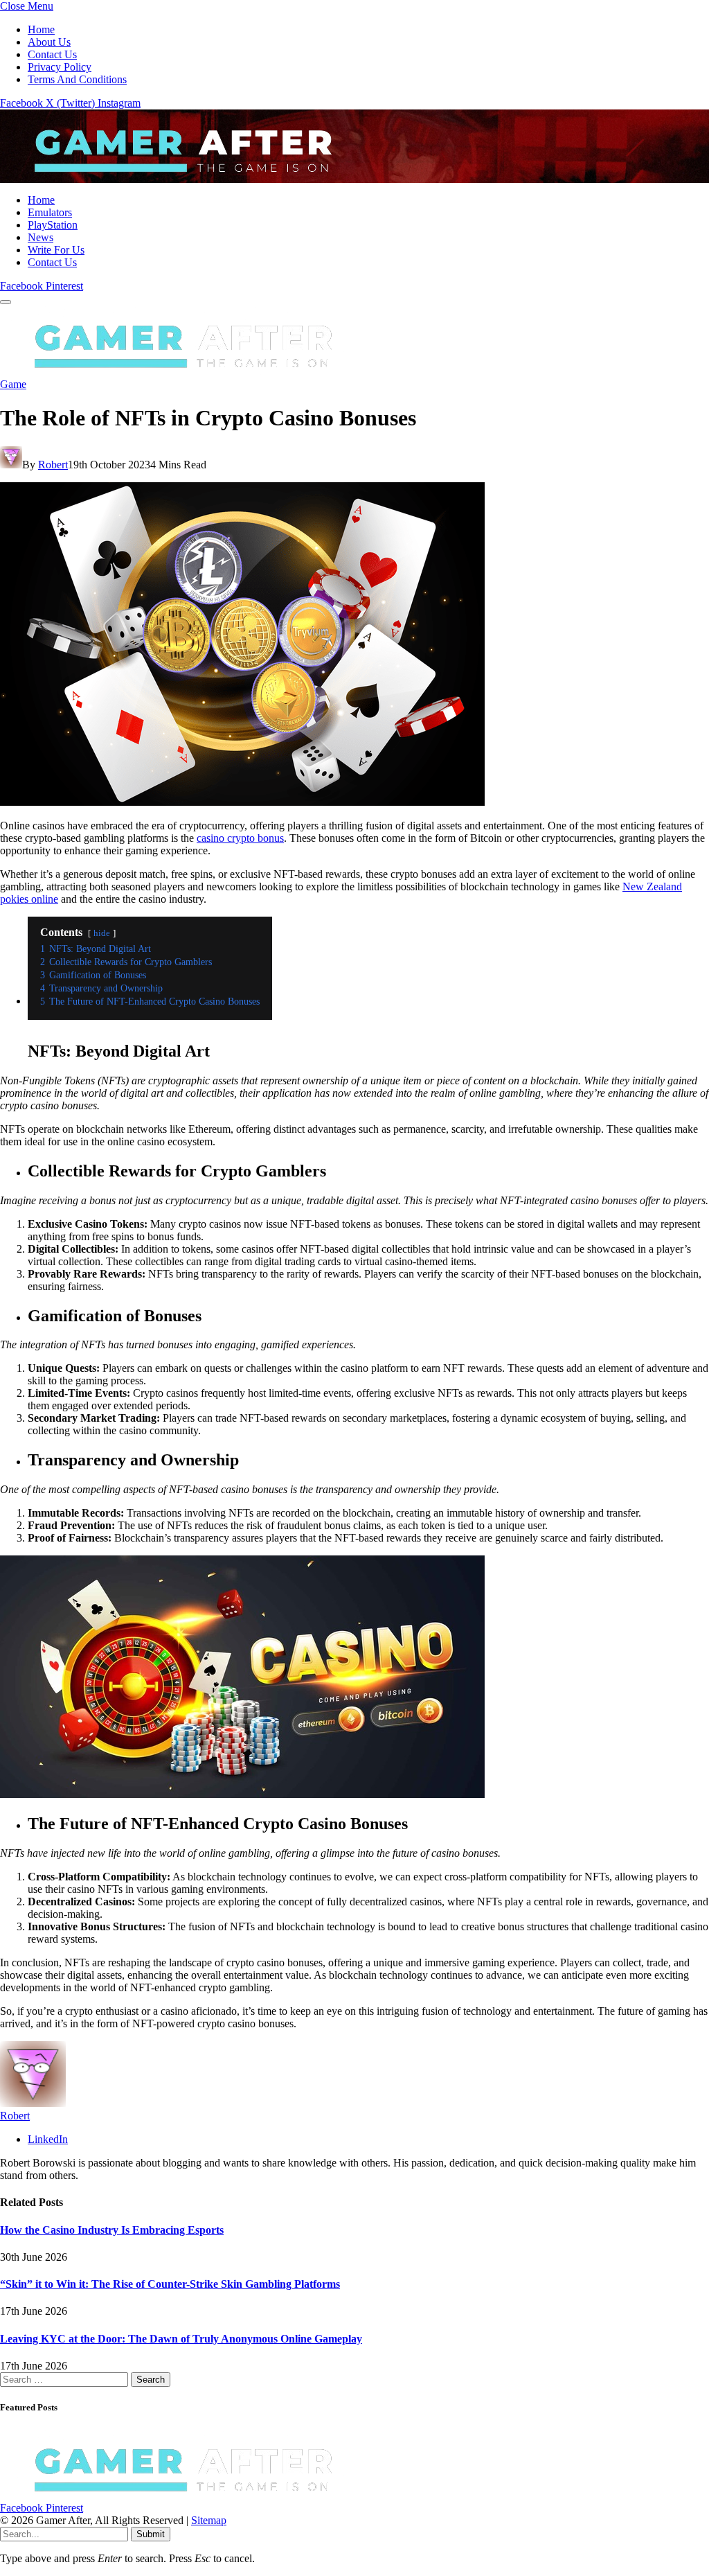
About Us (49, 42)
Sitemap (209, 2520)
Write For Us (56, 250)
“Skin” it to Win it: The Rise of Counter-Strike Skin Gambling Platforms (170, 2284)
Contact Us (52, 54)
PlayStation (53, 225)
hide (102, 933)
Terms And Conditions (77, 79)
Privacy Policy (60, 67)
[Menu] (6, 302)
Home (41, 29)
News (41, 237)
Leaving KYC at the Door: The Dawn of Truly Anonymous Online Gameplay (181, 2339)
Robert (53, 465)
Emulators (50, 212)
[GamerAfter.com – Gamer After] (173, 176)
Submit (151, 2534)
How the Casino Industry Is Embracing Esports (112, 2230)
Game (13, 384)
